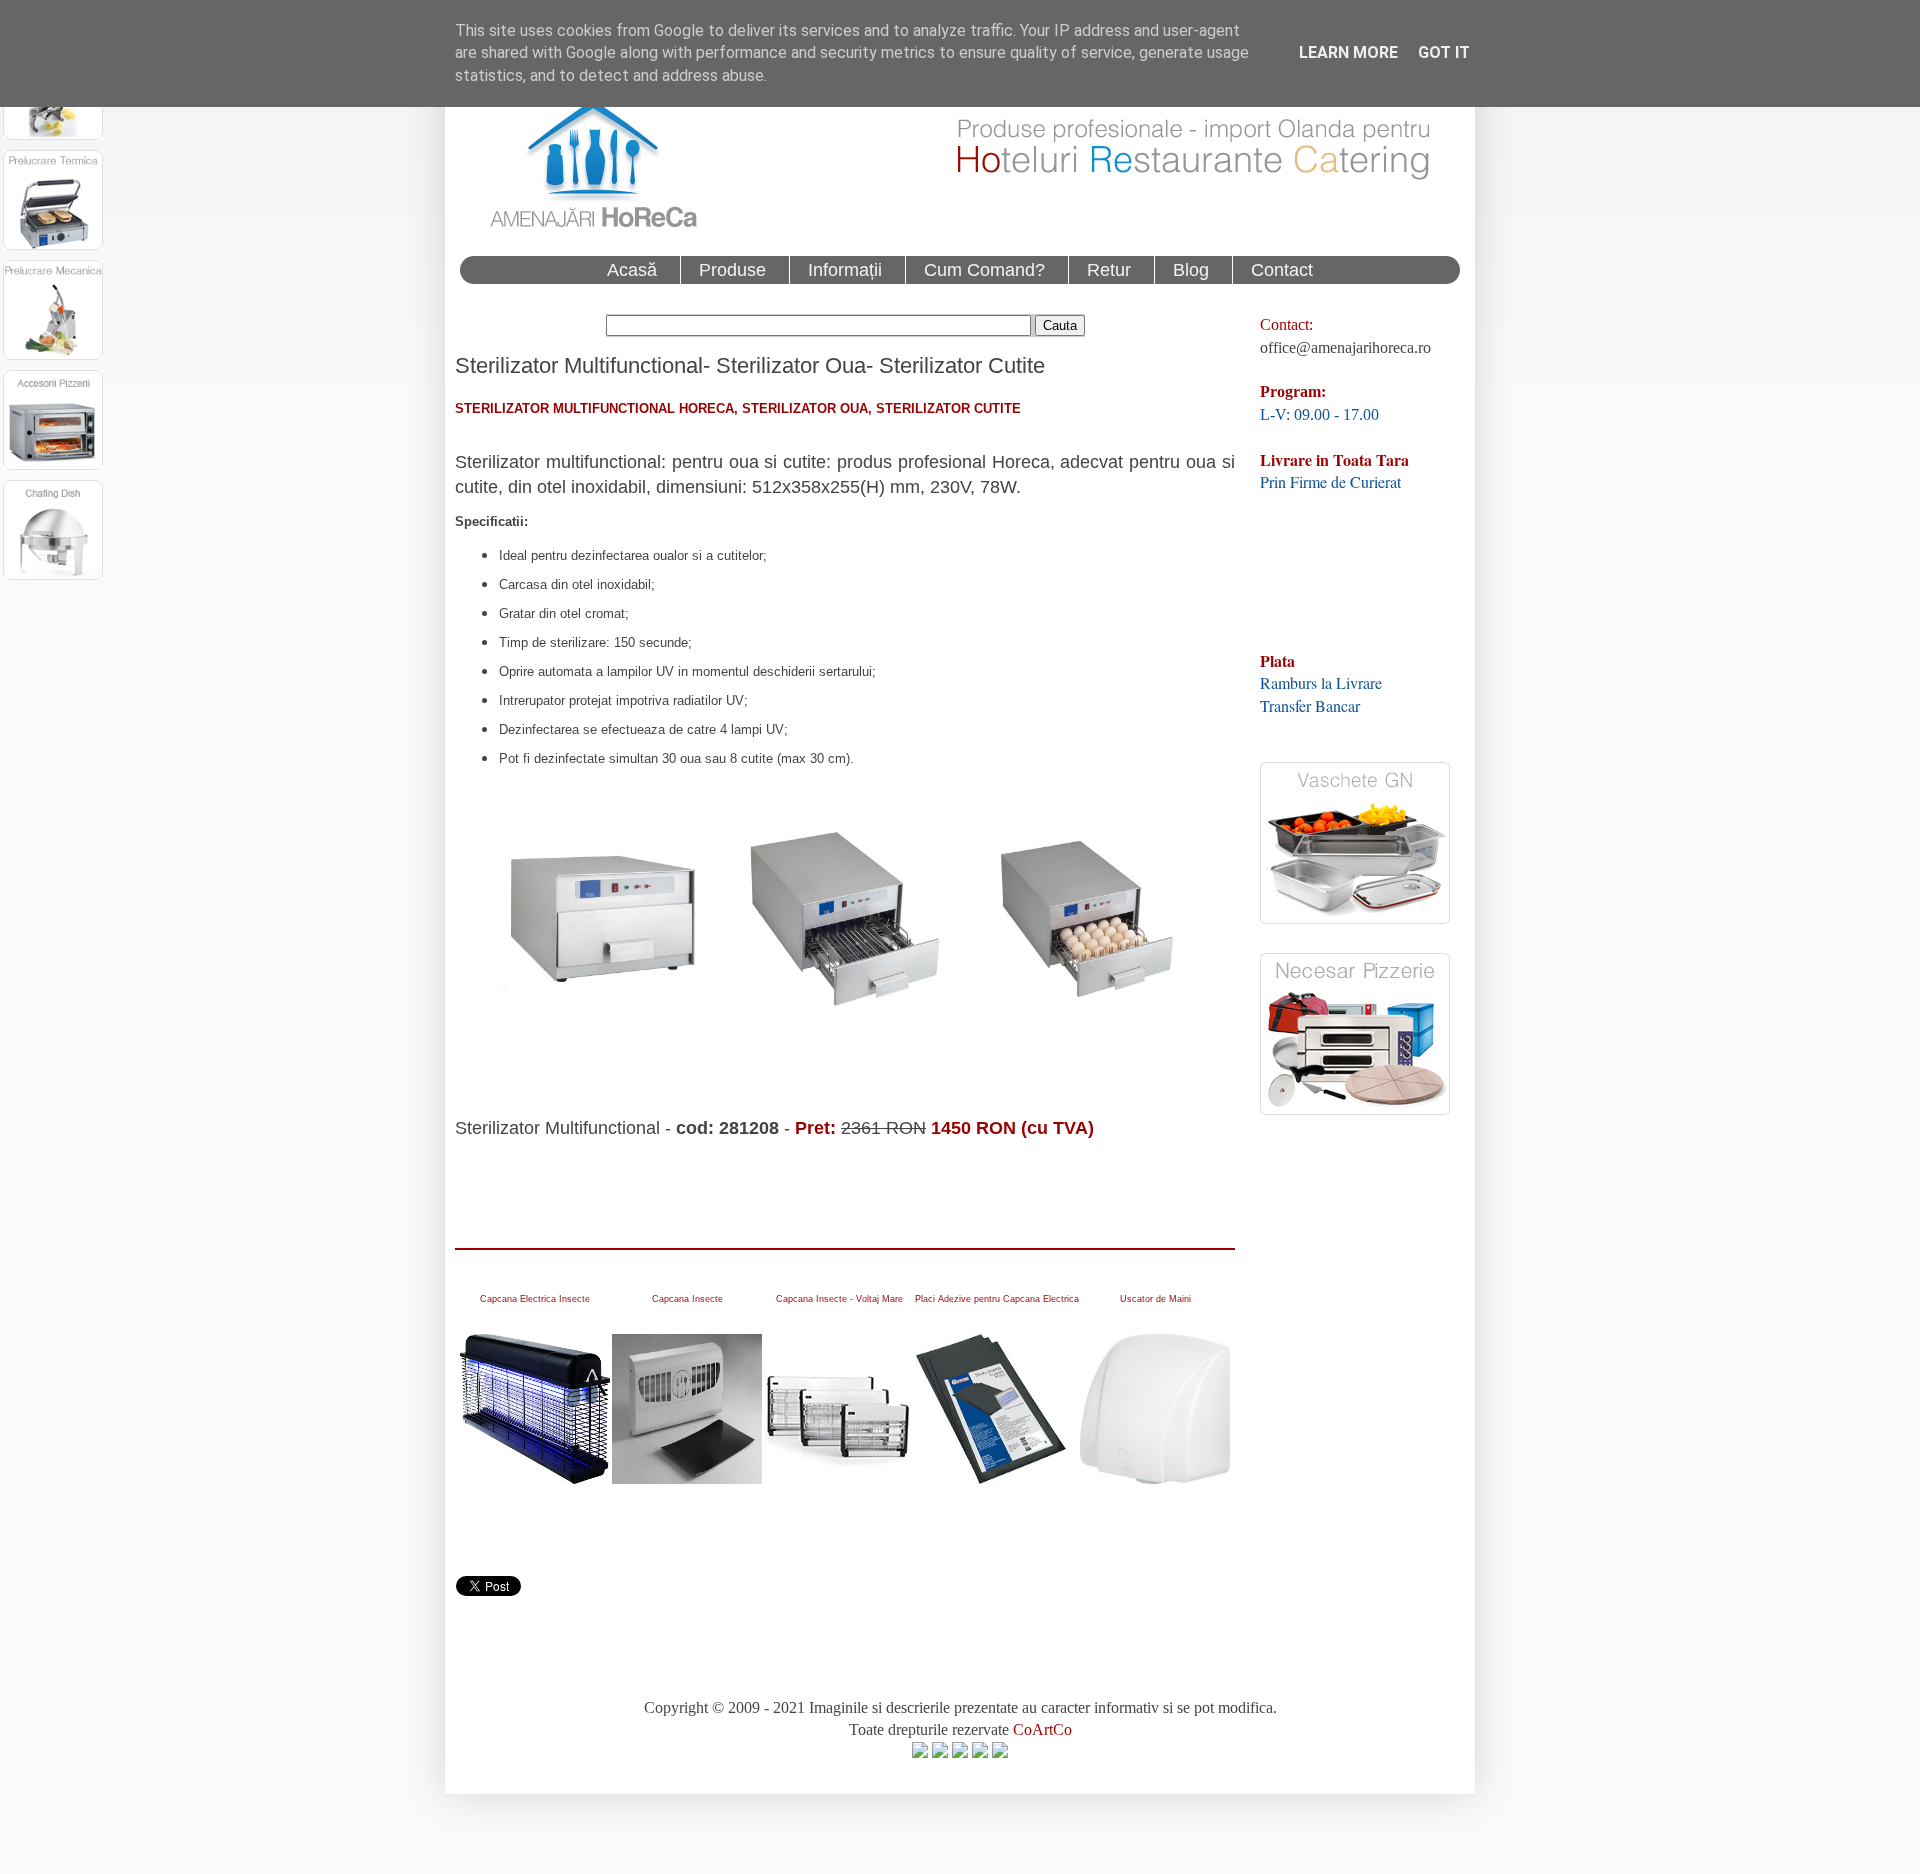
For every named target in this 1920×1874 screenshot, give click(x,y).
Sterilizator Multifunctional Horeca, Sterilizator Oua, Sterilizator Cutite (738, 408)
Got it (1444, 52)
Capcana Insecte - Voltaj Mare (839, 1299)
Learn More (1348, 52)
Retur (1109, 270)
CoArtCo (1042, 1729)
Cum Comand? (984, 270)
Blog (1191, 270)
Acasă (632, 270)
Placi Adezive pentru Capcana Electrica (997, 1299)
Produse (732, 270)
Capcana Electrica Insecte (535, 1299)
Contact (1282, 270)
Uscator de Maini (1155, 1299)
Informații (845, 270)
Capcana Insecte (687, 1299)
